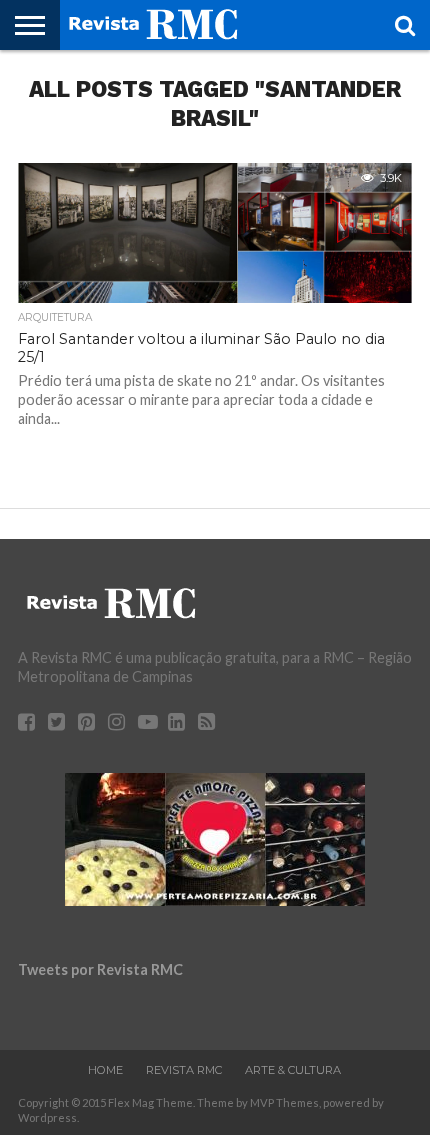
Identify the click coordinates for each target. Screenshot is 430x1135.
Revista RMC (184, 1070)
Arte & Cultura (293, 1070)
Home (105, 1070)
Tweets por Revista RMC (100, 969)
